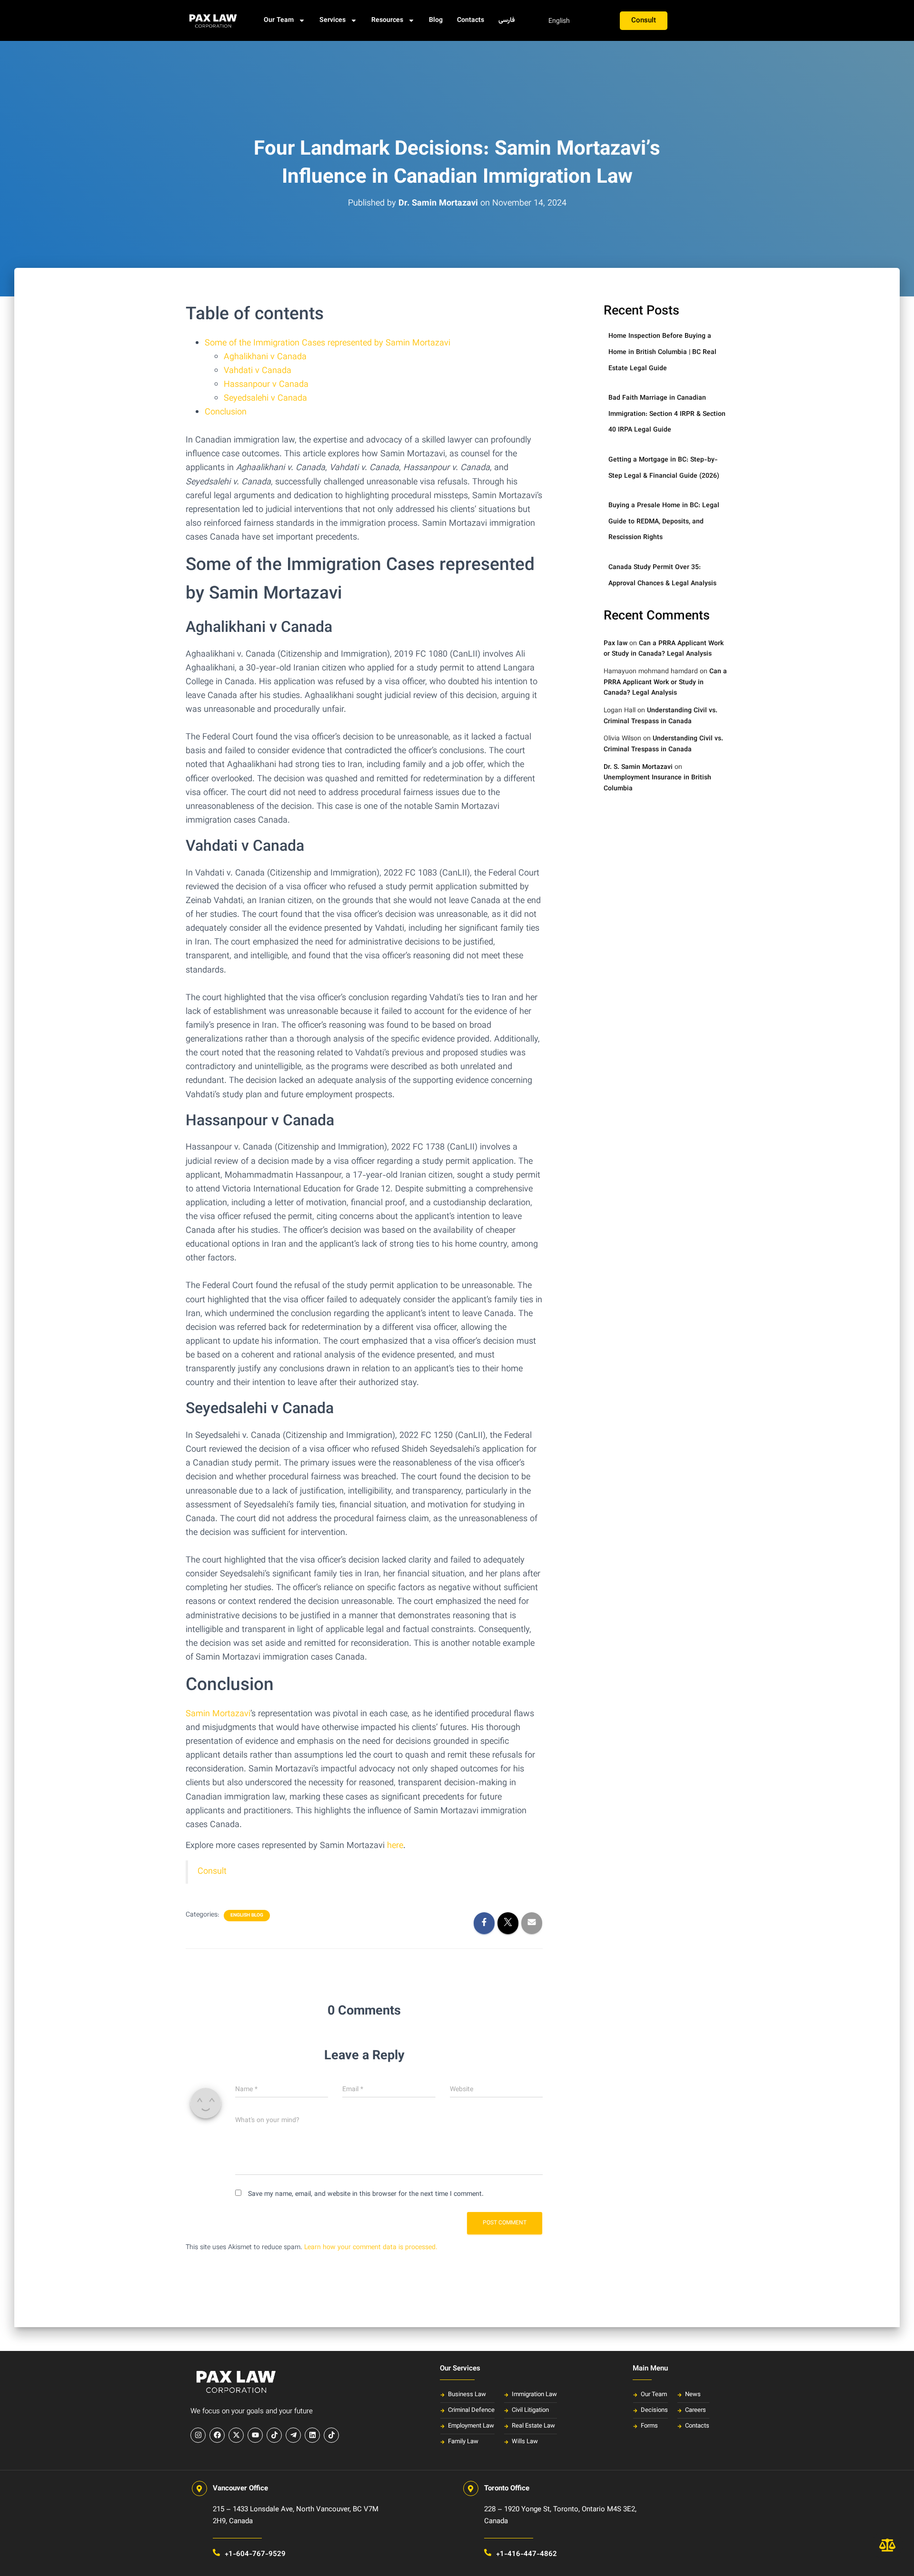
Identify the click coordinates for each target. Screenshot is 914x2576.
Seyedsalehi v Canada (265, 399)
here (395, 1846)
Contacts (471, 20)
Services (333, 20)
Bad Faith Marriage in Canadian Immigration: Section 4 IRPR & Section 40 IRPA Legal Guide (667, 414)
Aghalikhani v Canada (265, 357)
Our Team (279, 20)
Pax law (616, 644)
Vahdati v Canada (258, 371)
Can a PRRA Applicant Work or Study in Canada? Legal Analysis (664, 649)
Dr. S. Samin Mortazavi (638, 767)
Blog (436, 20)
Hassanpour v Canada (266, 385)
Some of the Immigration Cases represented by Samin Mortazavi (328, 344)
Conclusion (226, 413)
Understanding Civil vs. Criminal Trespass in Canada (661, 716)
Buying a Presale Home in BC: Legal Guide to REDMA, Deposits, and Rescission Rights (664, 522)
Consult (212, 1872)
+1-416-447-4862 (527, 2554)
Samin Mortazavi (218, 1714)
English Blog (247, 1916)
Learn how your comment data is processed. (371, 2248)
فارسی (507, 20)
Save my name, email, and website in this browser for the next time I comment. (366, 2194)
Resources (387, 20)
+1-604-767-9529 (255, 2554)
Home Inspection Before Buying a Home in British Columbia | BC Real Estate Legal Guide (662, 352)
